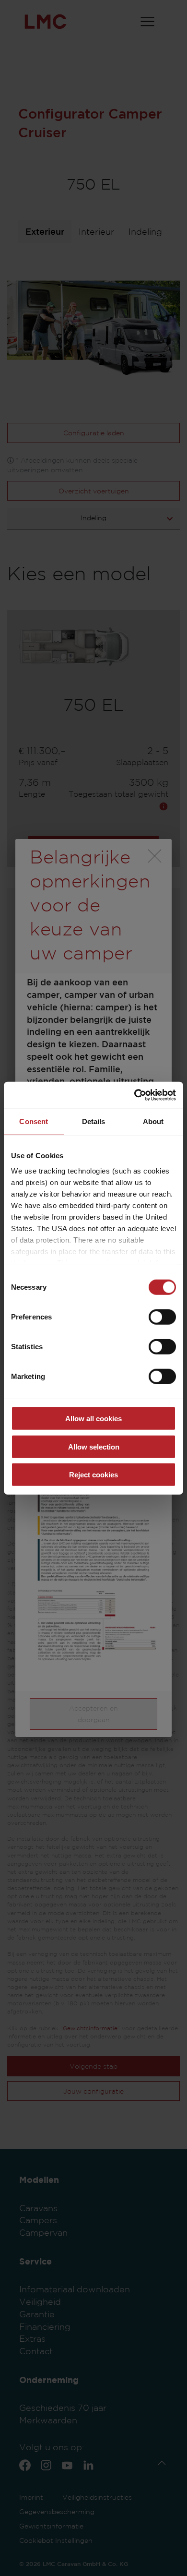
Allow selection (94, 1446)
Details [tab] (94, 1121)
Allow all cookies (93, 1419)
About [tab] (153, 1121)
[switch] (162, 1317)
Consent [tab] (34, 1121)
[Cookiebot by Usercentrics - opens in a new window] (134, 1095)
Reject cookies (93, 1475)
